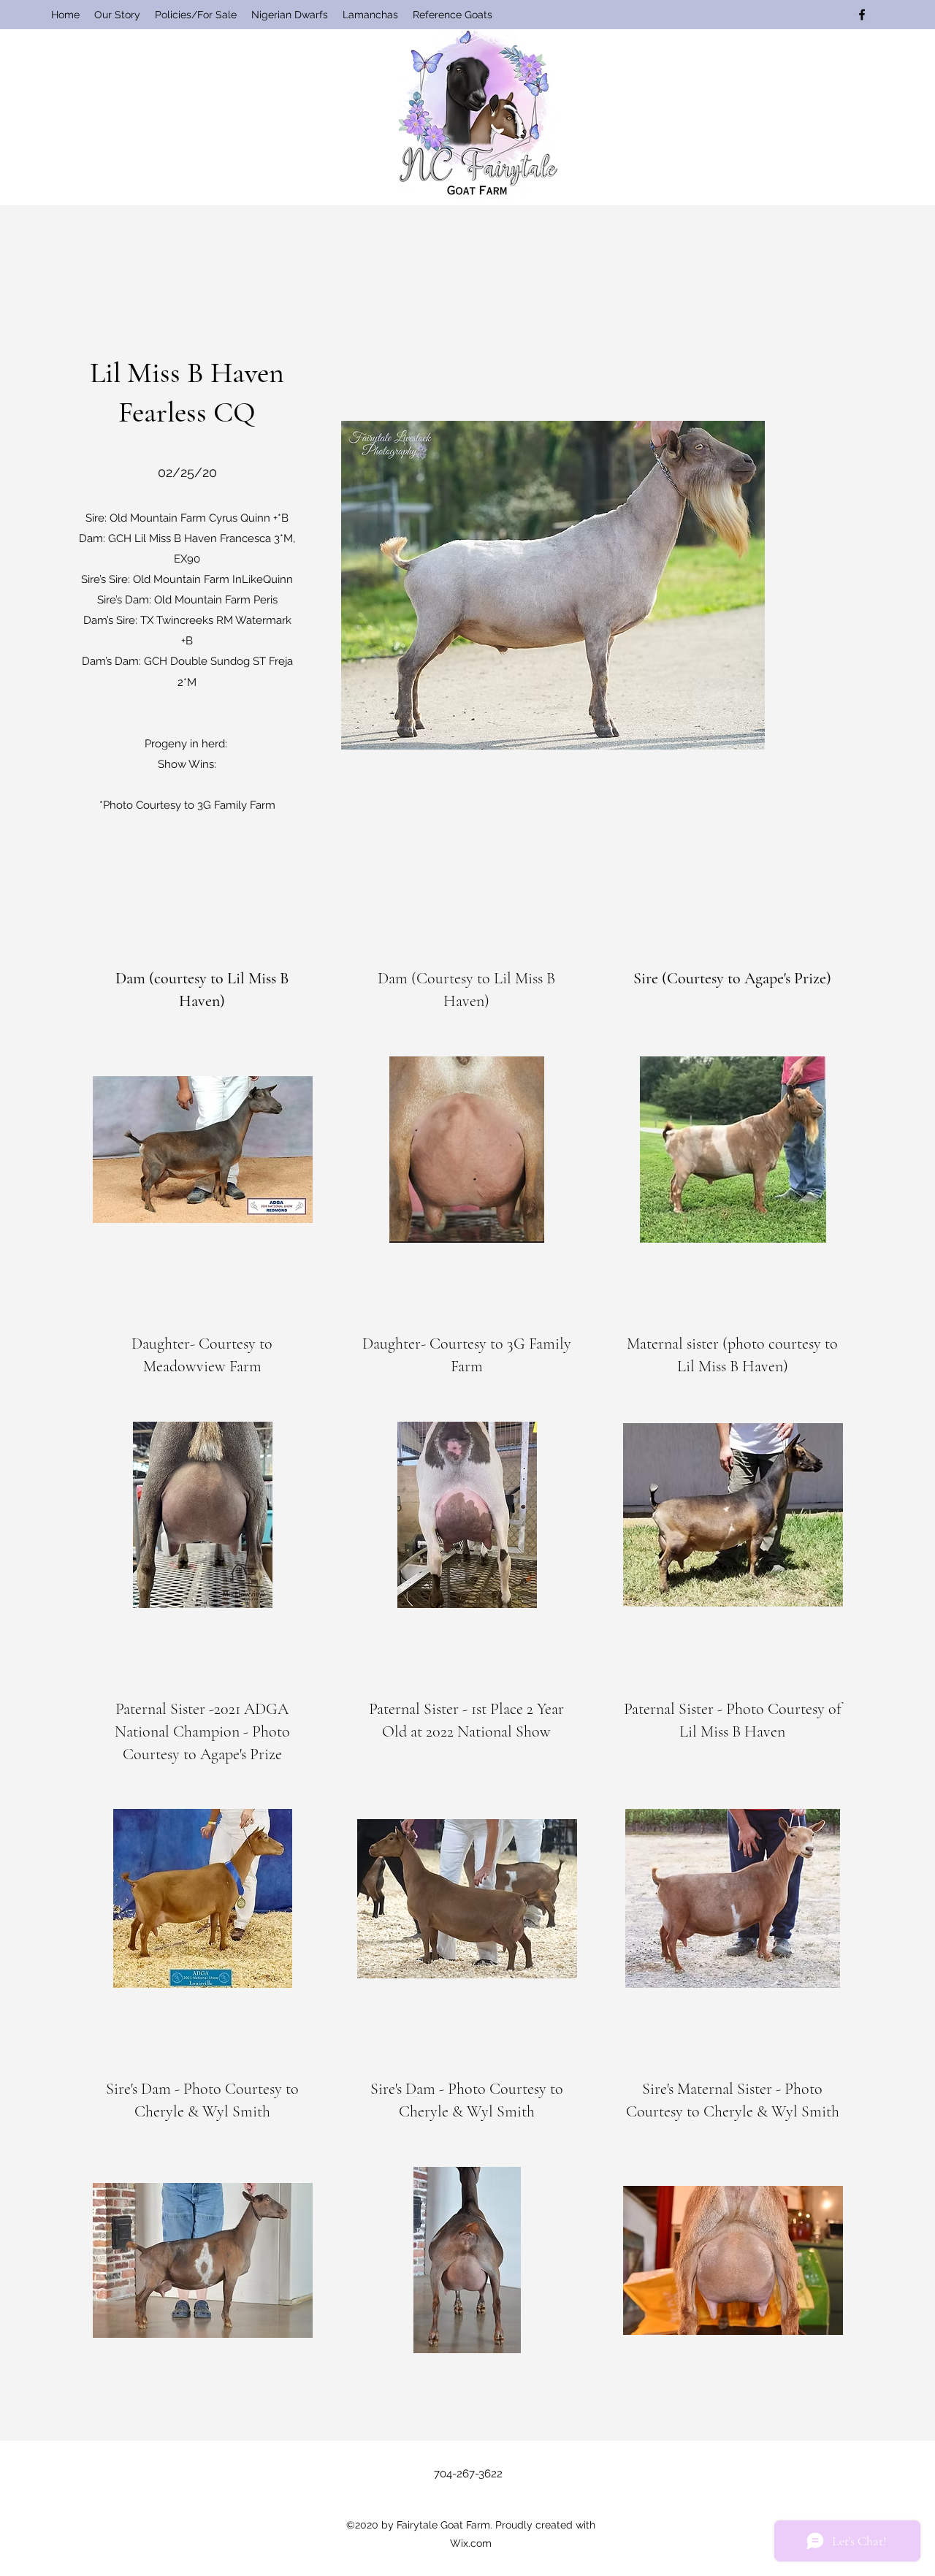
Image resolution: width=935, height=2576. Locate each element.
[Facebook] (862, 15)
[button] (290, 15)
